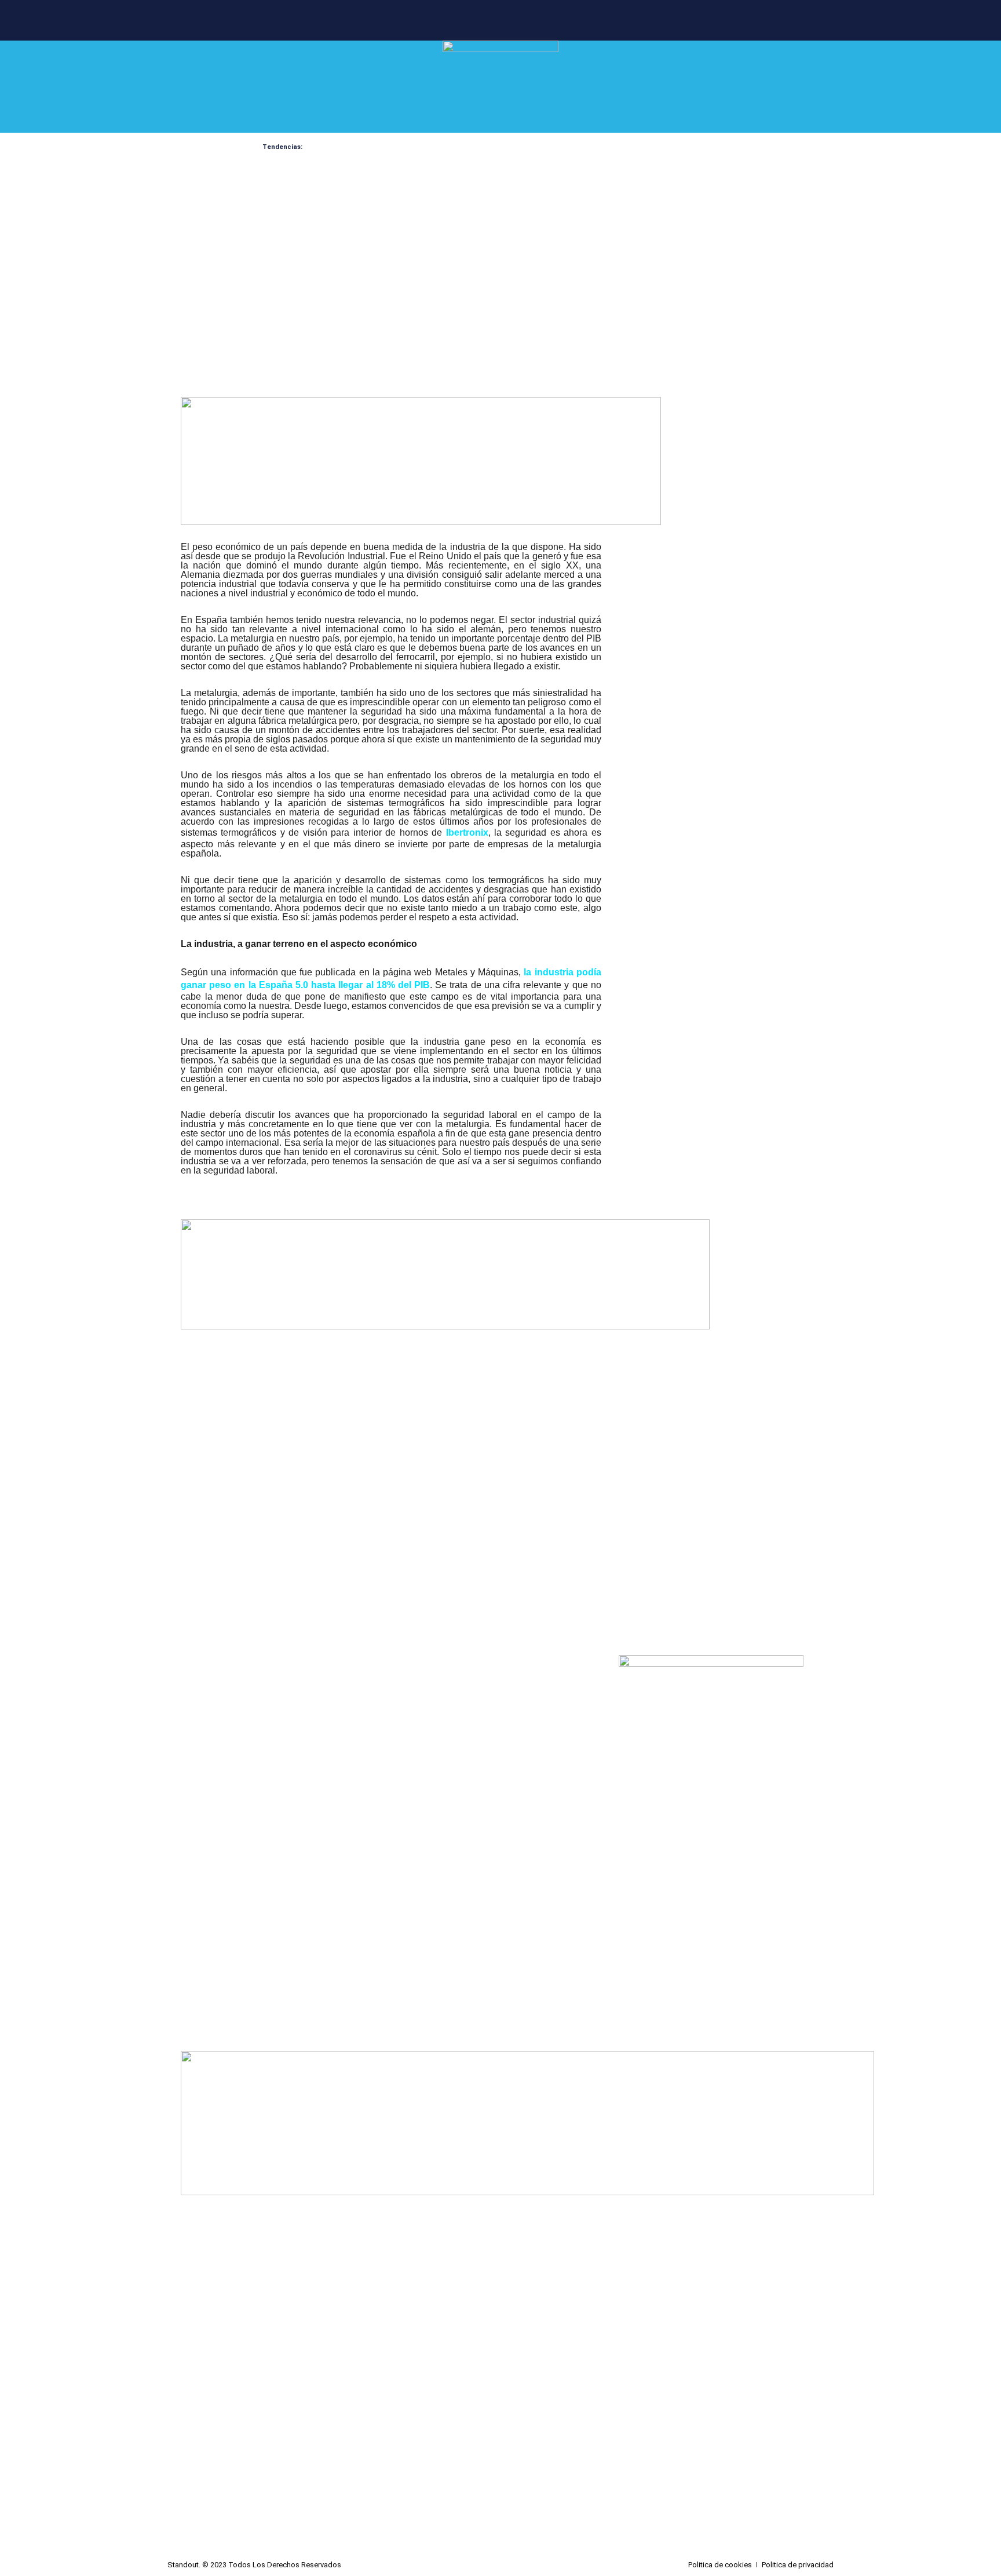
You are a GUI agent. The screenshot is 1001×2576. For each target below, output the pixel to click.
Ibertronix (467, 832)
